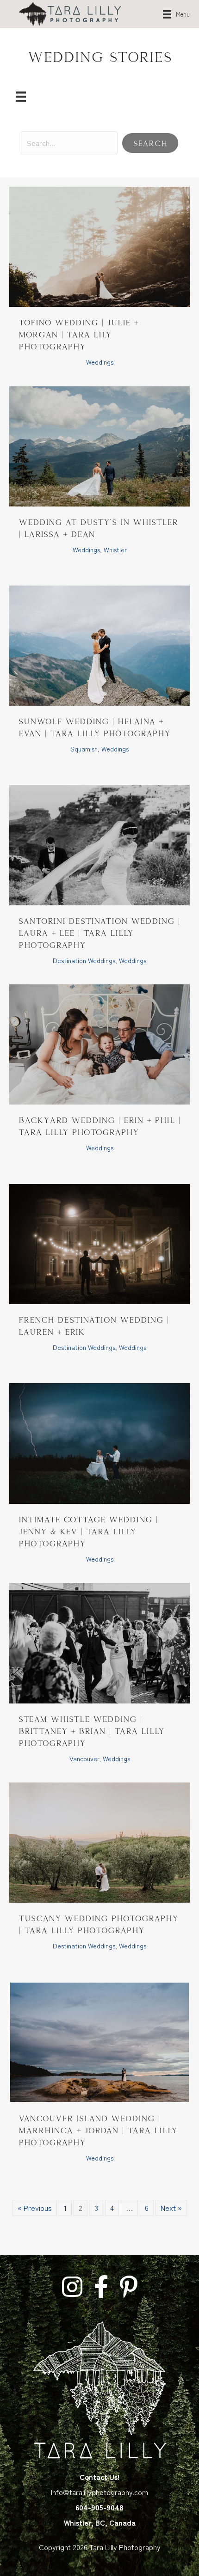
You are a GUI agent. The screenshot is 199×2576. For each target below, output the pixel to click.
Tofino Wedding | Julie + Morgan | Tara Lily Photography (78, 334)
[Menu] (21, 96)
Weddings (100, 362)
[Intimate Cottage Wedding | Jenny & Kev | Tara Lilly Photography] (99, 1442)
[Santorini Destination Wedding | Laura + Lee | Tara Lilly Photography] (99, 844)
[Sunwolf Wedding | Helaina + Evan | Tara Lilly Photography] (99, 644)
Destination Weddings (84, 960)
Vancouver (84, 1758)
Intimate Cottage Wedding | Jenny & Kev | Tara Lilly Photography (88, 1531)
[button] (150, 143)
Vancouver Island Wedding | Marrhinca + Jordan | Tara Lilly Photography (98, 2130)
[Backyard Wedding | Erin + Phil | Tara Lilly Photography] (99, 1043)
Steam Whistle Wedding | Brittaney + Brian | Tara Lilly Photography (91, 1731)
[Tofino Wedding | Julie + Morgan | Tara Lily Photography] (99, 245)
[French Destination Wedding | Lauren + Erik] (99, 1243)
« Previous (35, 2208)
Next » (171, 2208)
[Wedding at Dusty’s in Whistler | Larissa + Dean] (99, 445)
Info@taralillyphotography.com (99, 2492)
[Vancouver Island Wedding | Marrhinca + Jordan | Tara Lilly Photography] (99, 2041)
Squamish (84, 749)
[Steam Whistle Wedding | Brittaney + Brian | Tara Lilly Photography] (99, 1642)
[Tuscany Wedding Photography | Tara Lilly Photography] (99, 1841)
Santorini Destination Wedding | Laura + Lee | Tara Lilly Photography (99, 933)
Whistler (115, 549)
